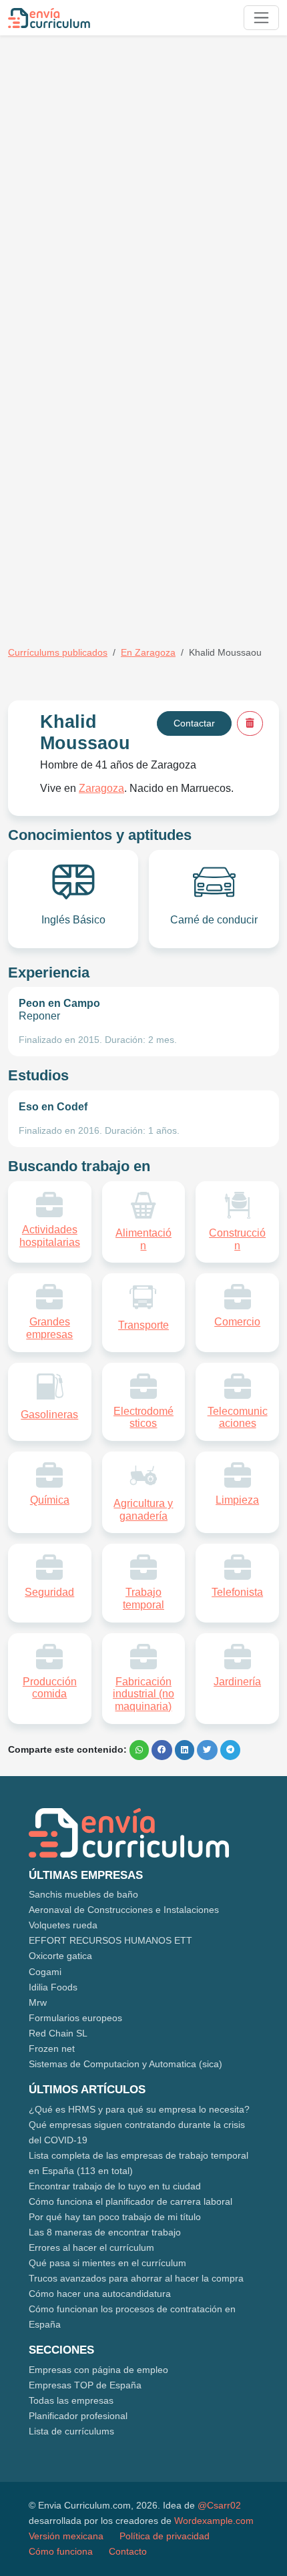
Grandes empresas (49, 1328)
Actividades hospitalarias (50, 1236)
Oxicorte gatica (60, 1956)
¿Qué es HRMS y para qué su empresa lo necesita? (139, 2109)
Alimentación (143, 1239)
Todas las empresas (71, 2400)
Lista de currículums (71, 2431)
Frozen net (52, 2049)
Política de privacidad (165, 2536)
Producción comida (50, 1688)
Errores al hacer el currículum (91, 2247)
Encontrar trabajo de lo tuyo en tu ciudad (115, 2186)
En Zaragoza (148, 652)
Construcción (237, 1239)
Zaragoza (101, 788)
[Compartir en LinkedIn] (185, 1750)
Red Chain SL (58, 2033)
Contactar (194, 723)
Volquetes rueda (63, 1925)
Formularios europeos (75, 2018)
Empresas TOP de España (85, 2385)
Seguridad (49, 1592)
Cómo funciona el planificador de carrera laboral (130, 2201)
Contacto (128, 2551)
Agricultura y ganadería (143, 1510)
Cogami (45, 1972)
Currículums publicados (58, 652)
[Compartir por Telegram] (230, 1750)
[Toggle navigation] (261, 18)
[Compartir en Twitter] (207, 1750)
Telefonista (237, 1592)
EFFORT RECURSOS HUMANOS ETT (110, 1940)
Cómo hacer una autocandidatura (100, 2294)
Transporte (143, 1325)
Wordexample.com (214, 2521)
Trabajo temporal (143, 1598)
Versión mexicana (66, 2536)
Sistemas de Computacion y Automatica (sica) (125, 2064)
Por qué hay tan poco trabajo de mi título (115, 2217)
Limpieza (237, 1500)
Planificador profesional (78, 2416)
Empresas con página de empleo (98, 2370)
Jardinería (237, 1682)
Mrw (38, 2002)
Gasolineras (49, 1415)
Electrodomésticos (143, 1418)
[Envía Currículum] (49, 18)
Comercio (237, 1322)
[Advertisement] (143, 189)
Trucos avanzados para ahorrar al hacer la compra (136, 2278)
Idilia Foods (53, 1987)
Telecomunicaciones (238, 1418)
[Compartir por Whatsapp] (139, 1750)
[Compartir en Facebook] (162, 1750)
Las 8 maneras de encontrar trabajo (105, 2232)
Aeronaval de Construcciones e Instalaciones (124, 1910)
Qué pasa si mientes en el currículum (107, 2263)
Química (50, 1500)
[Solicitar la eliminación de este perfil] (250, 723)
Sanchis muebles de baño (83, 1894)
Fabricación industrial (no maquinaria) (143, 1694)
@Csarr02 (219, 2505)
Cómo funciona (61, 2551)
